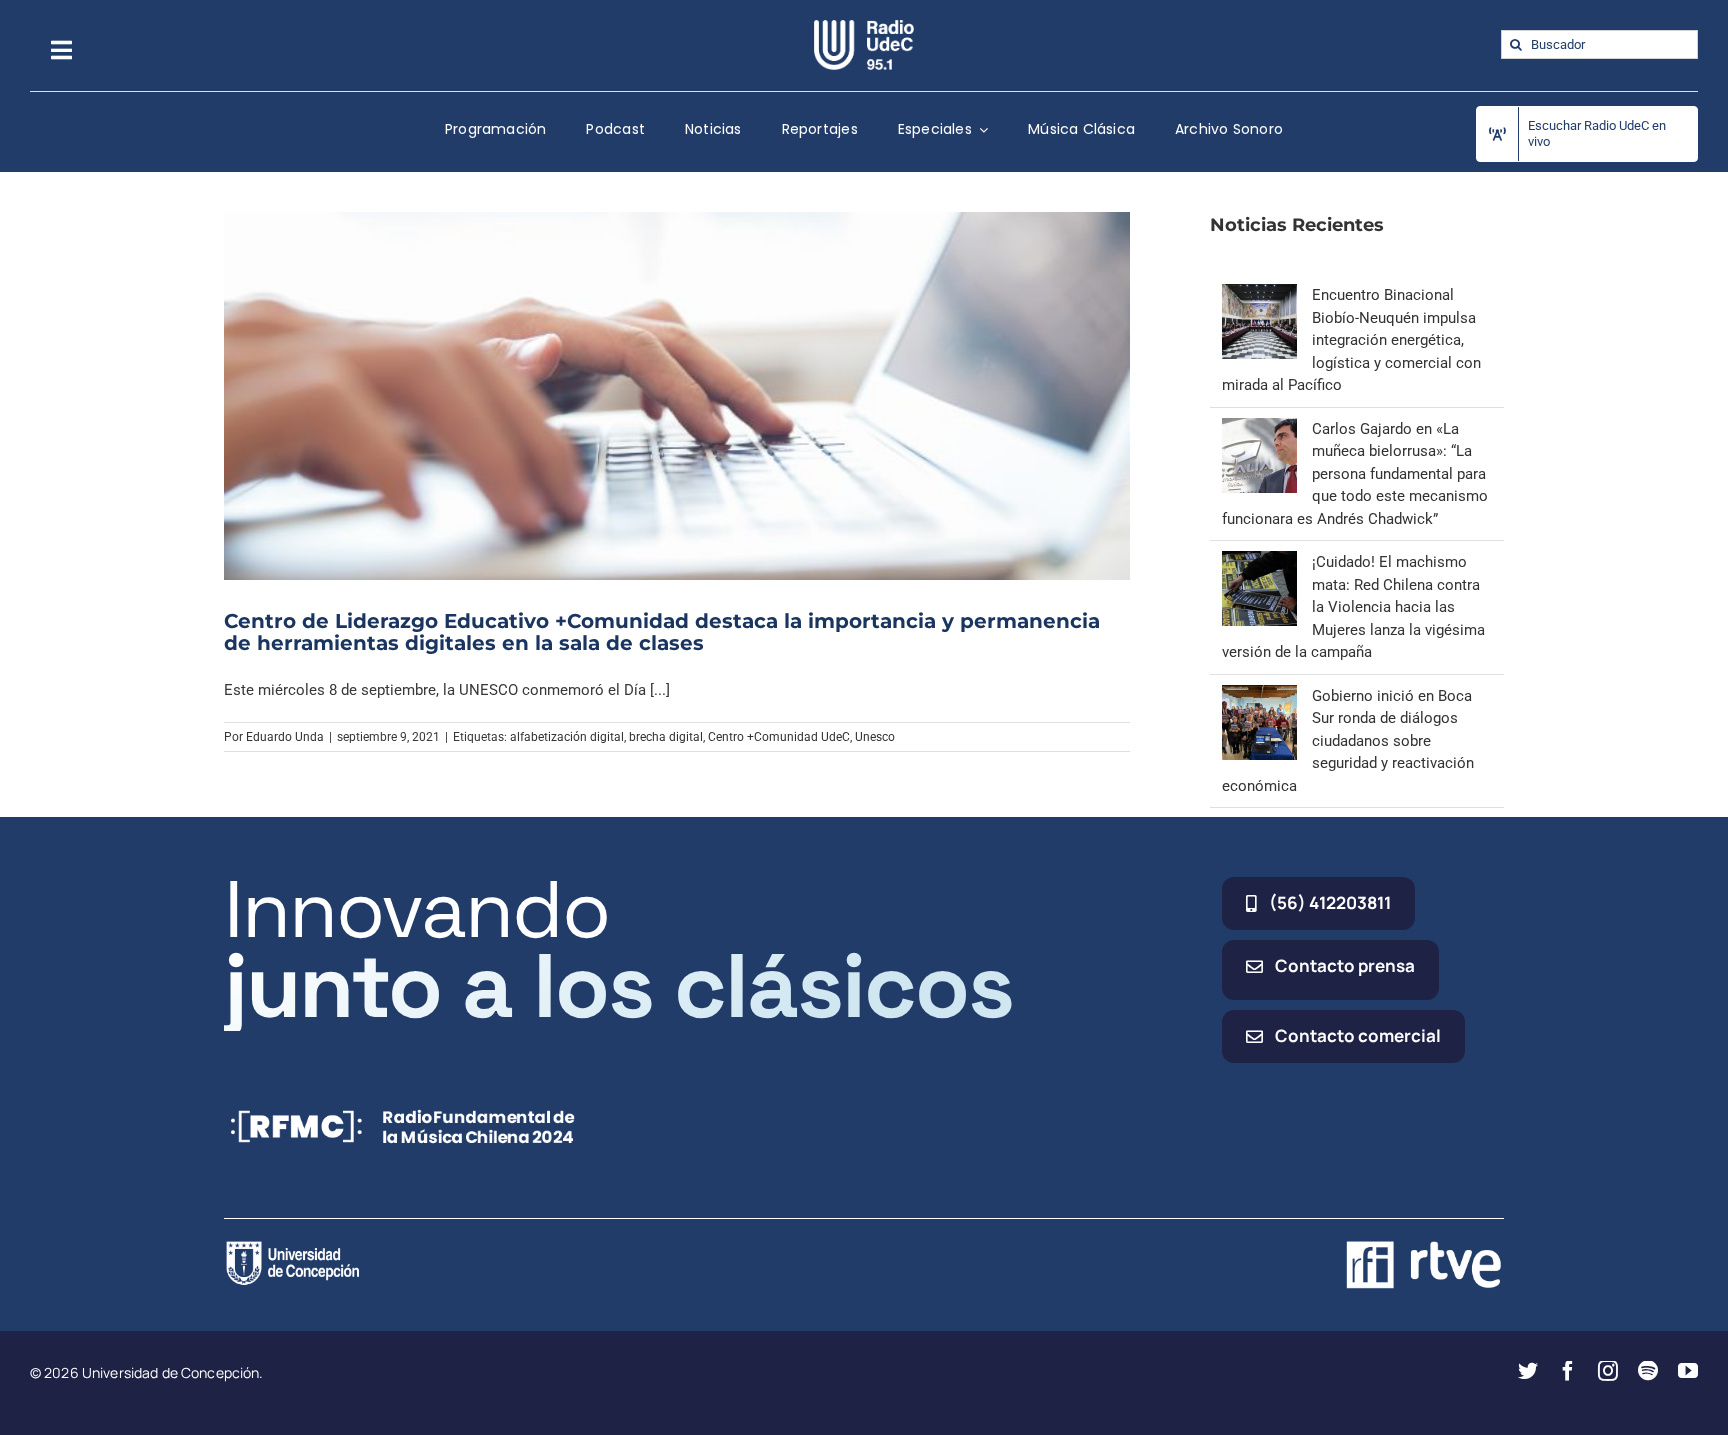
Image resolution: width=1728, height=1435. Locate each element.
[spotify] (1648, 1371)
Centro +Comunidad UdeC (779, 737)
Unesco (875, 737)
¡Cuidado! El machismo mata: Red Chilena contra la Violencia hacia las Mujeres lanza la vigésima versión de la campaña (1353, 607)
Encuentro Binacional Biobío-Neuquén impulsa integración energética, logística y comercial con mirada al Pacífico (1351, 340)
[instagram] (1608, 1371)
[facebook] (1568, 1371)
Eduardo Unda (285, 737)
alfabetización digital (567, 737)
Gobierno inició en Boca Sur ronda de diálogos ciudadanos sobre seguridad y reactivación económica (1348, 741)
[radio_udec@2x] (864, 27)
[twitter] (1528, 1371)
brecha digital (666, 737)
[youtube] (1688, 1371)
